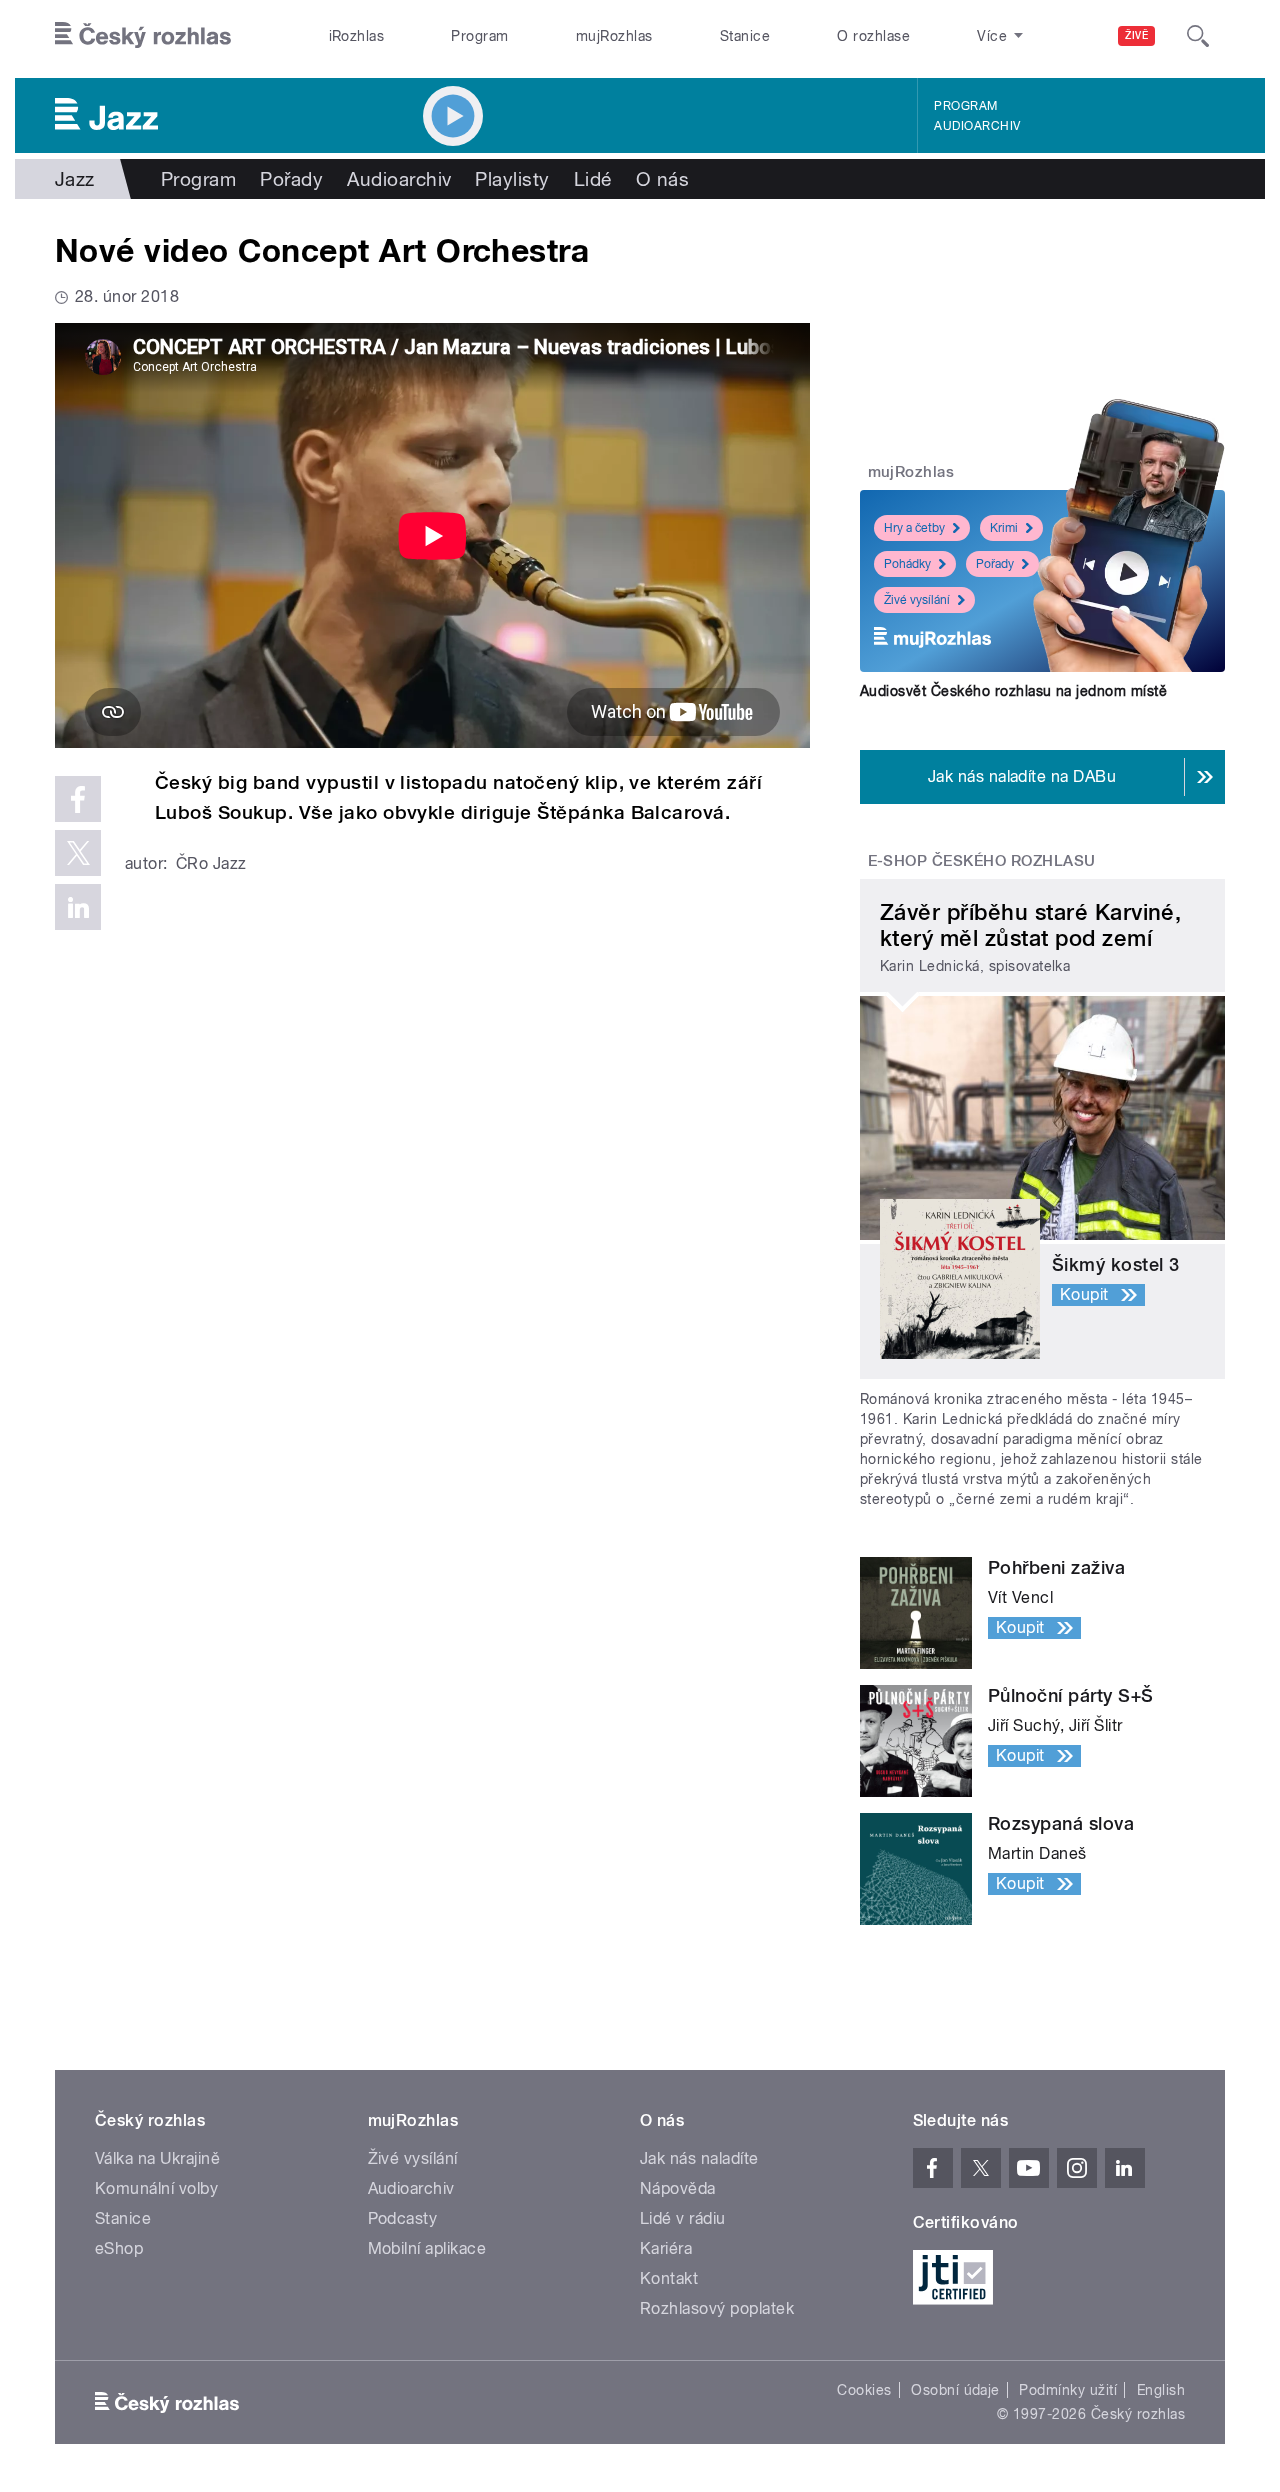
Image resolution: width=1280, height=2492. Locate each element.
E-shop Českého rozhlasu (982, 861)
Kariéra (666, 2248)
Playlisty (512, 179)
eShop (119, 2248)
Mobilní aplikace (427, 2248)
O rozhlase (873, 36)
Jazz (75, 179)
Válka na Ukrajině (157, 2158)
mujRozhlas (614, 36)
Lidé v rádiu (683, 2218)
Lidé (593, 179)
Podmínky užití (1068, 2390)
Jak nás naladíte (699, 2158)
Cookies (864, 2390)
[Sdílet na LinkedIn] (78, 907)
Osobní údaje (955, 2390)
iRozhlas (357, 36)
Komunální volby (156, 2188)
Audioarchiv (977, 126)
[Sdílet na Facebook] (78, 799)
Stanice (745, 36)
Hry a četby (914, 528)
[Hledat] (1198, 36)
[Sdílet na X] (78, 853)
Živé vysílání (917, 600)
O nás (662, 179)
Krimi (1004, 528)
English (1161, 2390)
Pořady (291, 179)
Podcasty (403, 2218)
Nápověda (678, 2188)
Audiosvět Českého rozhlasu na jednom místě (1013, 691)
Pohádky (907, 564)
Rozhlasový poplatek (717, 2308)
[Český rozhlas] (143, 36)
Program (479, 36)
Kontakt (669, 2278)
